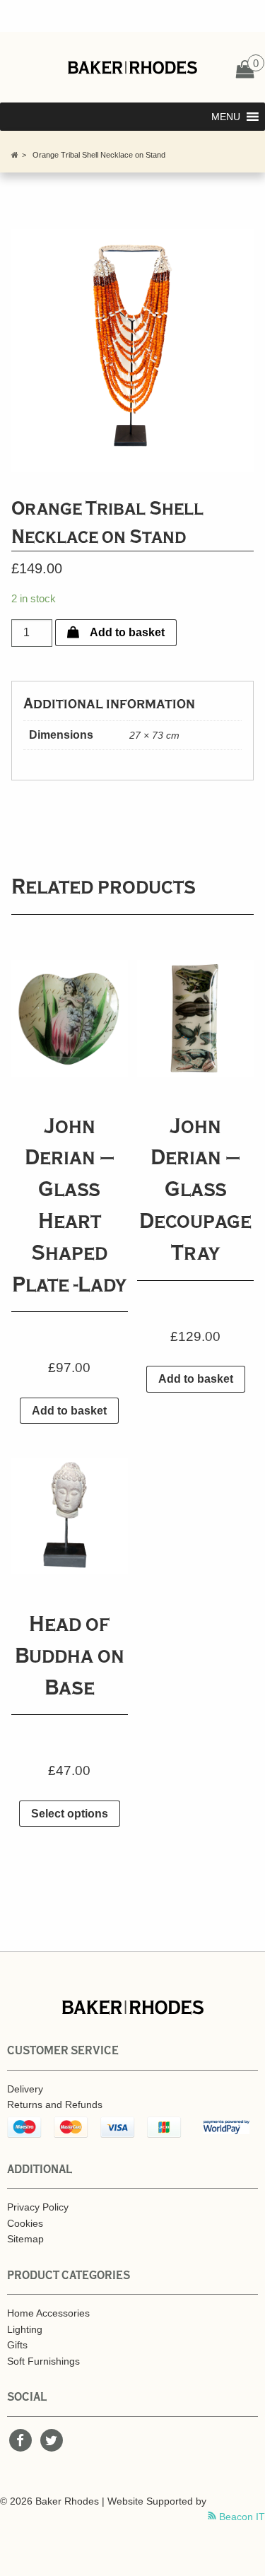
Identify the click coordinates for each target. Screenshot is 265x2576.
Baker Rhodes (133, 67)
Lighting (25, 2329)
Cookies (25, 2223)
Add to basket (127, 632)
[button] (226, 117)
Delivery (25, 2089)
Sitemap (25, 2239)
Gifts (17, 2345)
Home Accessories (48, 2313)
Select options (70, 1814)
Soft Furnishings (43, 2361)
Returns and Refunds (55, 2104)
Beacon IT (241, 2517)
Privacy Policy (38, 2207)
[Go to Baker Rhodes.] (15, 155)
